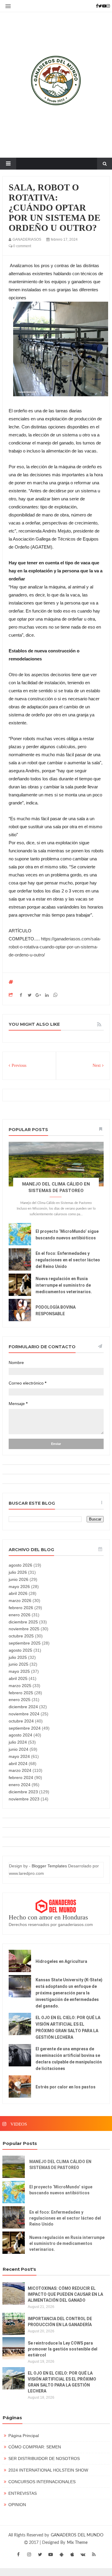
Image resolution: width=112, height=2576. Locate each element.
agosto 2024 (20, 1735)
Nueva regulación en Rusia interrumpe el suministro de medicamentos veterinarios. (64, 1285)
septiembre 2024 (25, 1728)
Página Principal (24, 2436)
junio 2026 (19, 1579)
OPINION (17, 2505)
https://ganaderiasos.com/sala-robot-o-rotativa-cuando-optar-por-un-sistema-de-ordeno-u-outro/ (55, 947)
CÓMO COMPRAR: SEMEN (35, 2447)
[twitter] (40, 2554)
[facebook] (19, 2554)
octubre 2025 (21, 1636)
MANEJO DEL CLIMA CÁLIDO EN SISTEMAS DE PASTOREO (60, 2165)
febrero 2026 (21, 1608)
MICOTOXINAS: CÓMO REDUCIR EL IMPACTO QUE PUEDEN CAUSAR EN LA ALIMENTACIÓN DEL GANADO (65, 2294)
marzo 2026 (20, 1601)
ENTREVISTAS (23, 2493)
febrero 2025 (21, 1693)
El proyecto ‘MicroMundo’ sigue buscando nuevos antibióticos (61, 2190)
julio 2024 (18, 1742)
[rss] (94, 2554)
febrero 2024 (21, 1778)
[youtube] (51, 2554)
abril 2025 (18, 1678)
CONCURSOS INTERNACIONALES (42, 2482)
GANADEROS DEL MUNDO (77, 2535)
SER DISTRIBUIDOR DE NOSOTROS (44, 2458)
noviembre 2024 (24, 1714)
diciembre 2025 (23, 1622)
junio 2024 (19, 1749)
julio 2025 (18, 1657)
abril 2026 (18, 1593)
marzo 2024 (20, 1770)
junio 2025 (19, 1664)
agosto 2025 (20, 1650)
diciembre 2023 (23, 1792)
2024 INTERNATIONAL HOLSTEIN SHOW (48, 2470)
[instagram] (29, 2554)
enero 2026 (20, 1615)
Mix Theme (77, 2543)
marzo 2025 (20, 1686)
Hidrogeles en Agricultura (61, 1961)
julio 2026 (18, 1572)
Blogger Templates (49, 1866)
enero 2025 (20, 1700)
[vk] (83, 2554)
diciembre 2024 (23, 1707)
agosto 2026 (20, 1565)
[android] (62, 2554)
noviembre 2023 (24, 1799)
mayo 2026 (19, 1587)
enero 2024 (20, 1785)
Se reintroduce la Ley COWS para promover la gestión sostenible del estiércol (63, 2349)
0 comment (22, 246)
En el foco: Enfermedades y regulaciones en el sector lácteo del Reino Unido (68, 1260)
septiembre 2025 (25, 1643)
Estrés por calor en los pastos (66, 2087)
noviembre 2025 (24, 1629)
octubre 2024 (21, 1721)
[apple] (72, 2554)
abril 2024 (18, 1764)
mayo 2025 (19, 1671)
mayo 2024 (19, 1756)
